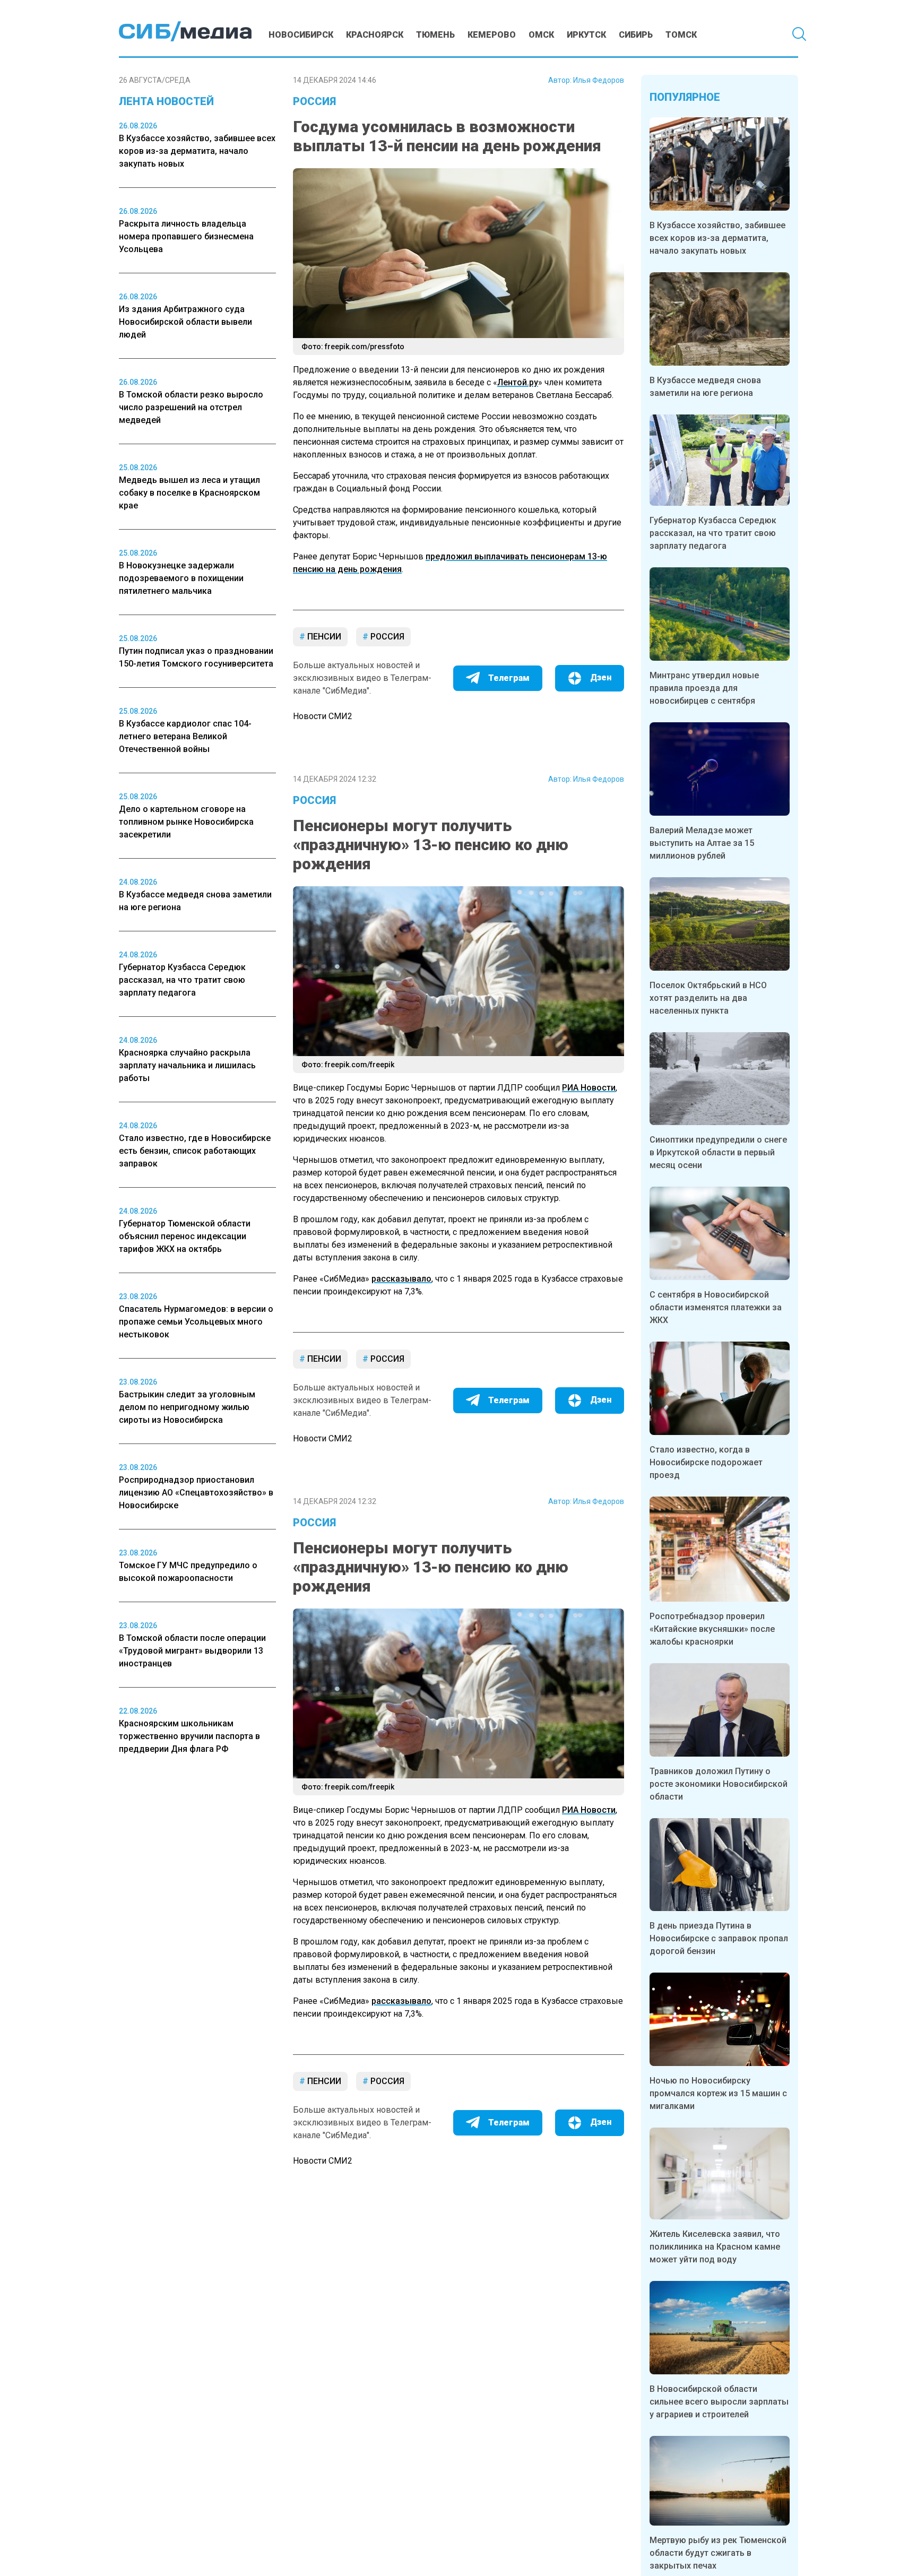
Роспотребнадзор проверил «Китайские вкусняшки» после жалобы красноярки (712, 1629)
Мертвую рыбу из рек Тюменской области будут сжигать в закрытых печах (718, 2553)
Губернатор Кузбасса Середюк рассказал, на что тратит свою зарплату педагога (713, 533)
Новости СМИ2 (323, 716)
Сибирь (636, 35)
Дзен (601, 677)
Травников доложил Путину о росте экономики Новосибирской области (719, 1784)
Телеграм (509, 678)
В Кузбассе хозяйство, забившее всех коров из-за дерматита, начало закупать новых (717, 238)
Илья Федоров (599, 80)
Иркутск (586, 35)
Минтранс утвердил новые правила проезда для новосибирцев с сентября (704, 688)
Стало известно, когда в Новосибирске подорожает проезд (706, 1462)
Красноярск (375, 35)
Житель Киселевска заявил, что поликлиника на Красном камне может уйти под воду (715, 2247)
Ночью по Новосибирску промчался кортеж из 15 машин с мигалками (718, 2093)
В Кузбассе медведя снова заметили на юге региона (705, 387)
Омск (541, 35)
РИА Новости (589, 1088)
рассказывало (401, 1279)
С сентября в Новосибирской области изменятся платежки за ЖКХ (716, 1307)
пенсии (323, 637)
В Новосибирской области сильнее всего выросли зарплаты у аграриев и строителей (719, 2402)
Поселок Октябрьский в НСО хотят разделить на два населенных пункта (708, 998)
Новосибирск (301, 35)
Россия (314, 101)
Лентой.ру (518, 382)
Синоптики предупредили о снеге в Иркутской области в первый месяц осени (718, 1152)
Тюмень (435, 35)
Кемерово (492, 35)
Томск (681, 35)
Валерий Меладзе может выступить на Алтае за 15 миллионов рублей (702, 843)
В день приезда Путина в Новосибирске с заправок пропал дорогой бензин (719, 1938)
